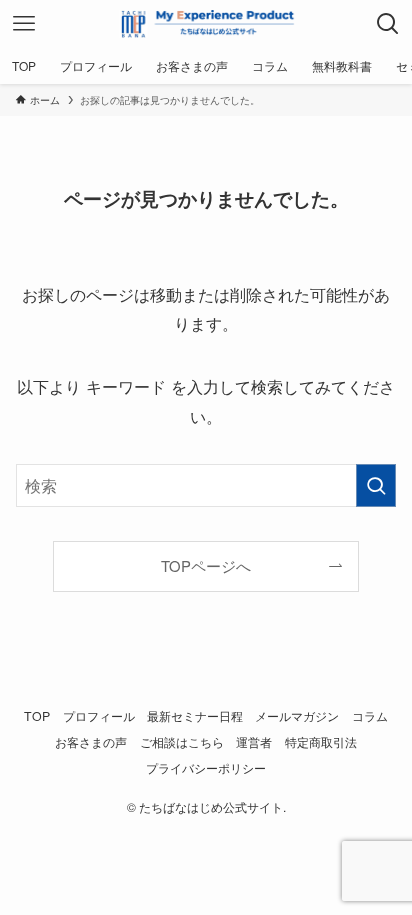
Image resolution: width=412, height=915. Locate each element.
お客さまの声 (91, 742)
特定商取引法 (321, 742)
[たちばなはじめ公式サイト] (206, 24)
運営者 (254, 742)
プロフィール (99, 716)
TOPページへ (206, 565)
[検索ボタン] (388, 24)
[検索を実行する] (376, 485)
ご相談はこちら (182, 742)
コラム (370, 716)
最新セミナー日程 (195, 716)
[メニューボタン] (24, 24)
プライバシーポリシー (206, 768)
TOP (37, 716)
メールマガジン (297, 716)
